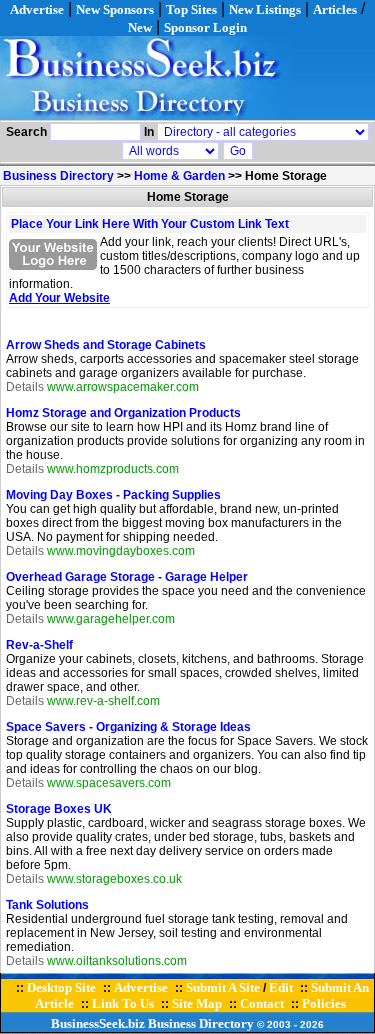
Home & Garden (179, 176)
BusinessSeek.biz (98, 1023)
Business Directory (58, 176)
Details (25, 387)
